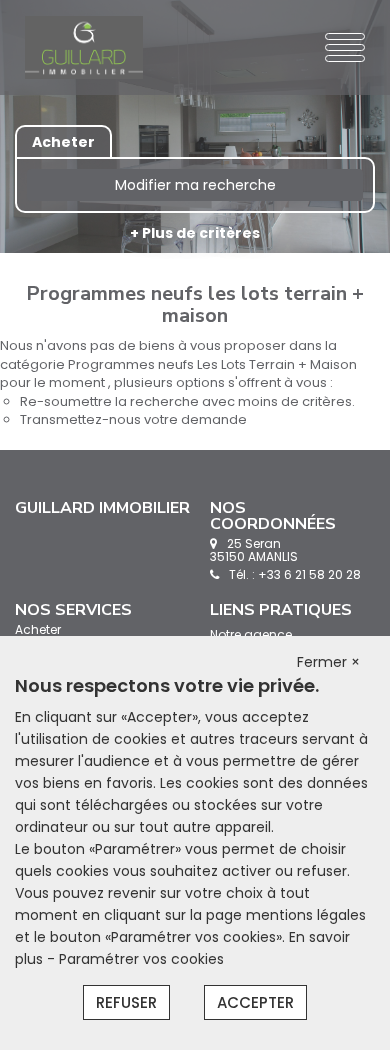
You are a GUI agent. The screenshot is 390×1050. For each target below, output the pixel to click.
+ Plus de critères (195, 233)
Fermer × (328, 662)
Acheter (38, 629)
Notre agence (251, 634)
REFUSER (126, 1002)
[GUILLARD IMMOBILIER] (84, 47)
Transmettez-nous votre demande (133, 419)
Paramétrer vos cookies (141, 959)
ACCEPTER (255, 1002)
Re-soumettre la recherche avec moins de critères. (187, 401)
